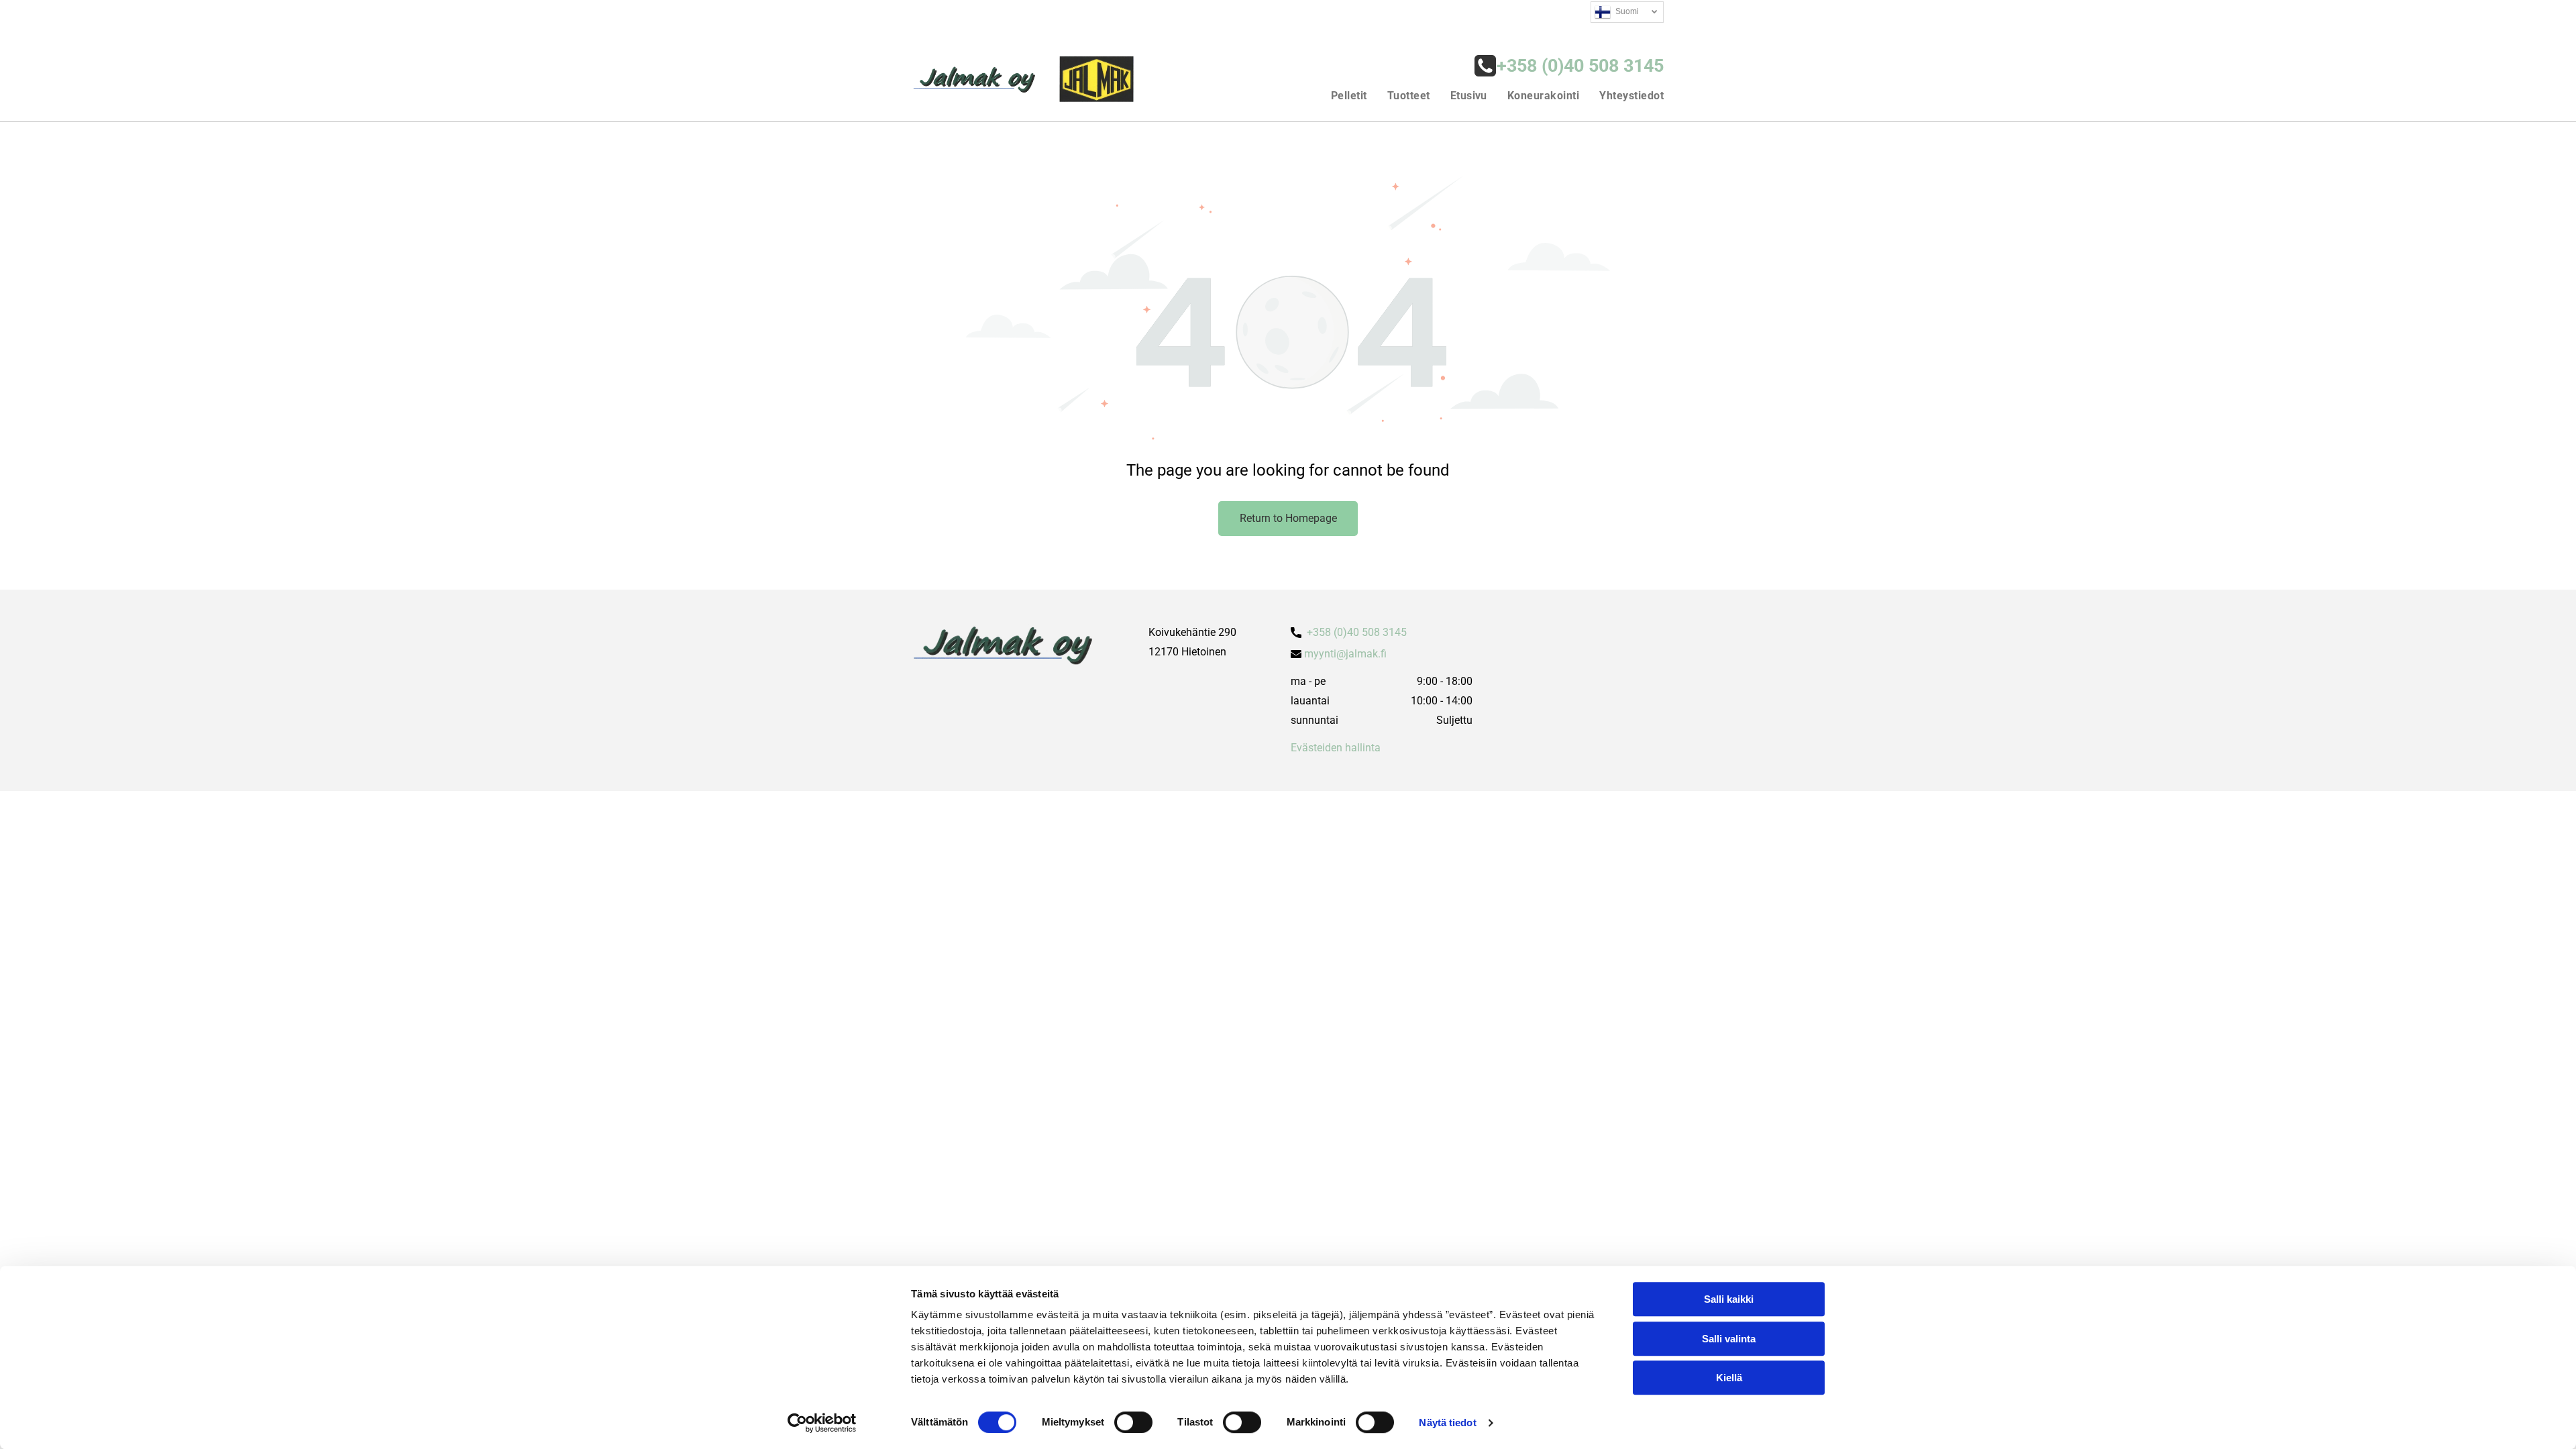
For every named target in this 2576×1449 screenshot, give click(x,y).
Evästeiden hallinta (1336, 748)
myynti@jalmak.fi (1345, 654)
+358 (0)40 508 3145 (1357, 632)
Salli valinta (1729, 1339)
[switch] (1133, 1422)
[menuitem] (1339, 95)
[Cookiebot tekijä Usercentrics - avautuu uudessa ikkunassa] (822, 1423)
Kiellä (1729, 1378)
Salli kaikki (1729, 1299)
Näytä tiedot (1447, 1423)
